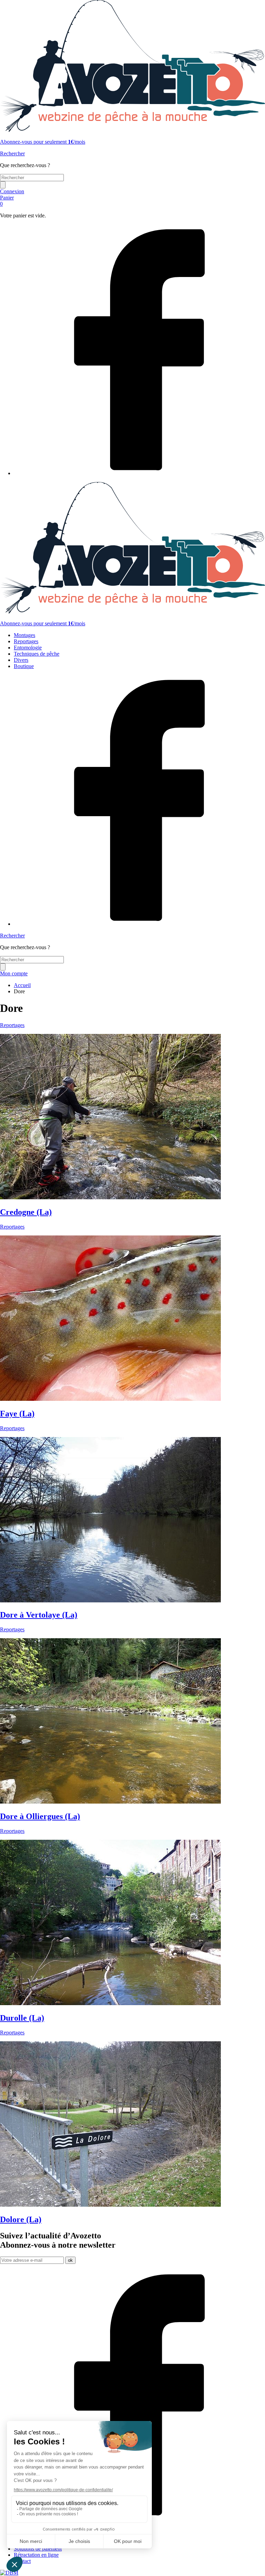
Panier (7, 201)
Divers (21, 660)
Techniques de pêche (37, 654)
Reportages (26, 641)
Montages (24, 635)
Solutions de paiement (38, 2549)
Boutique (24, 666)
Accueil (22, 985)
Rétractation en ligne (36, 2555)
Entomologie (28, 648)
